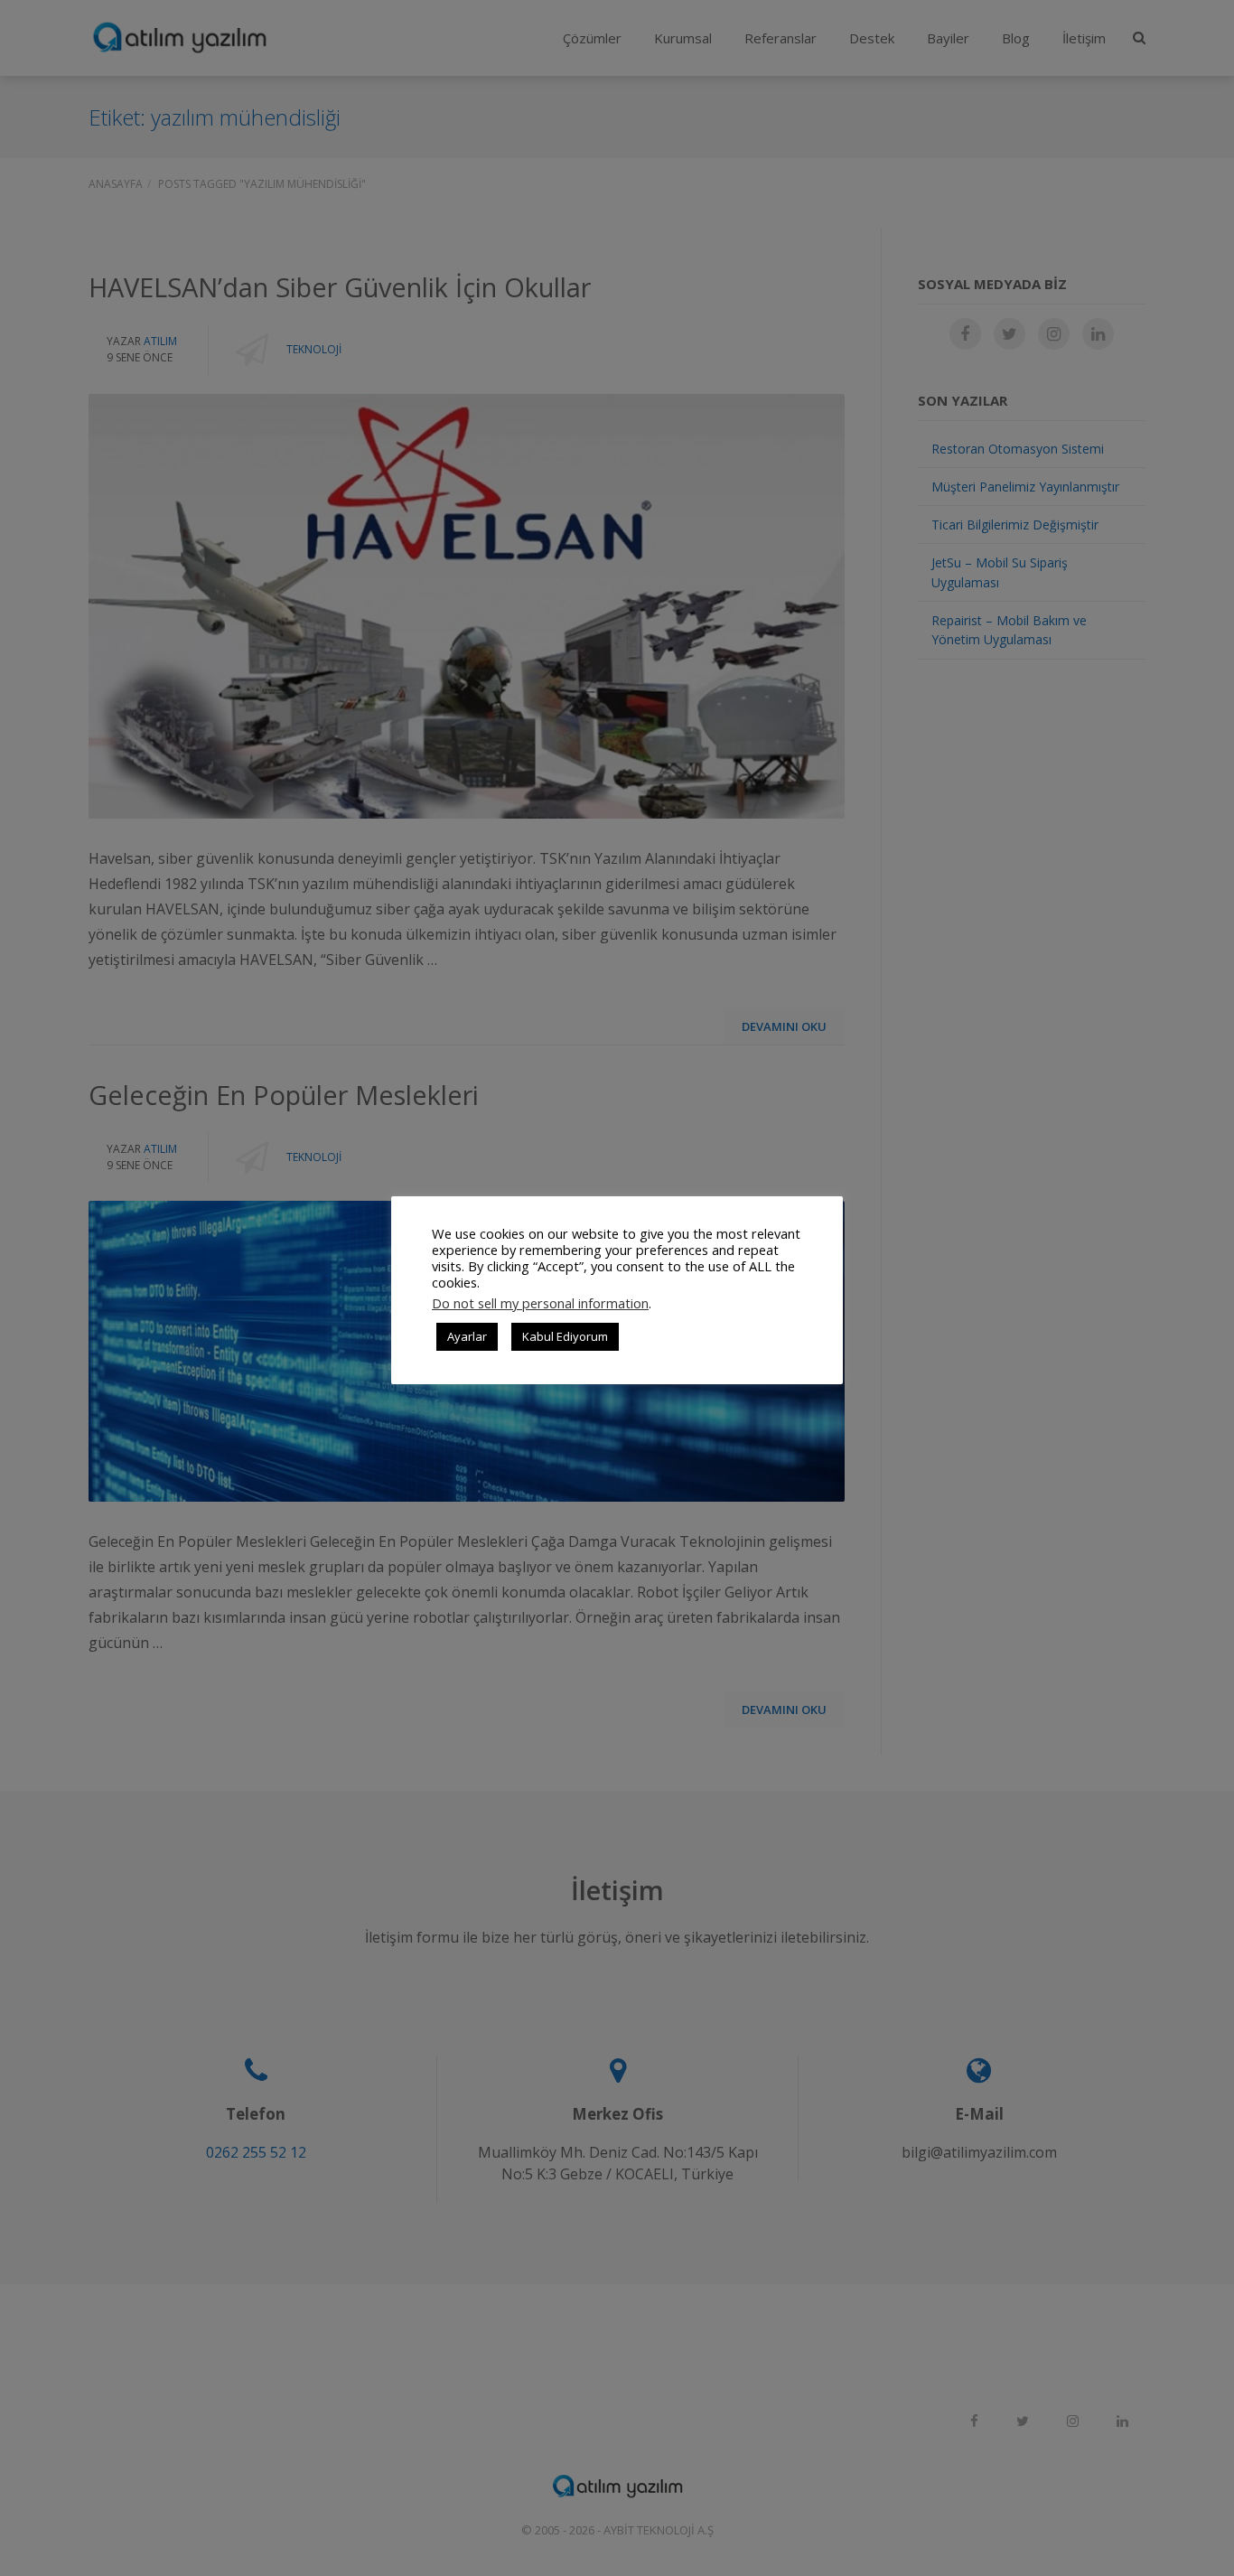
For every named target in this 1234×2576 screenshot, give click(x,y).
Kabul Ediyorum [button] (565, 1336)
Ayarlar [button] (467, 1336)
